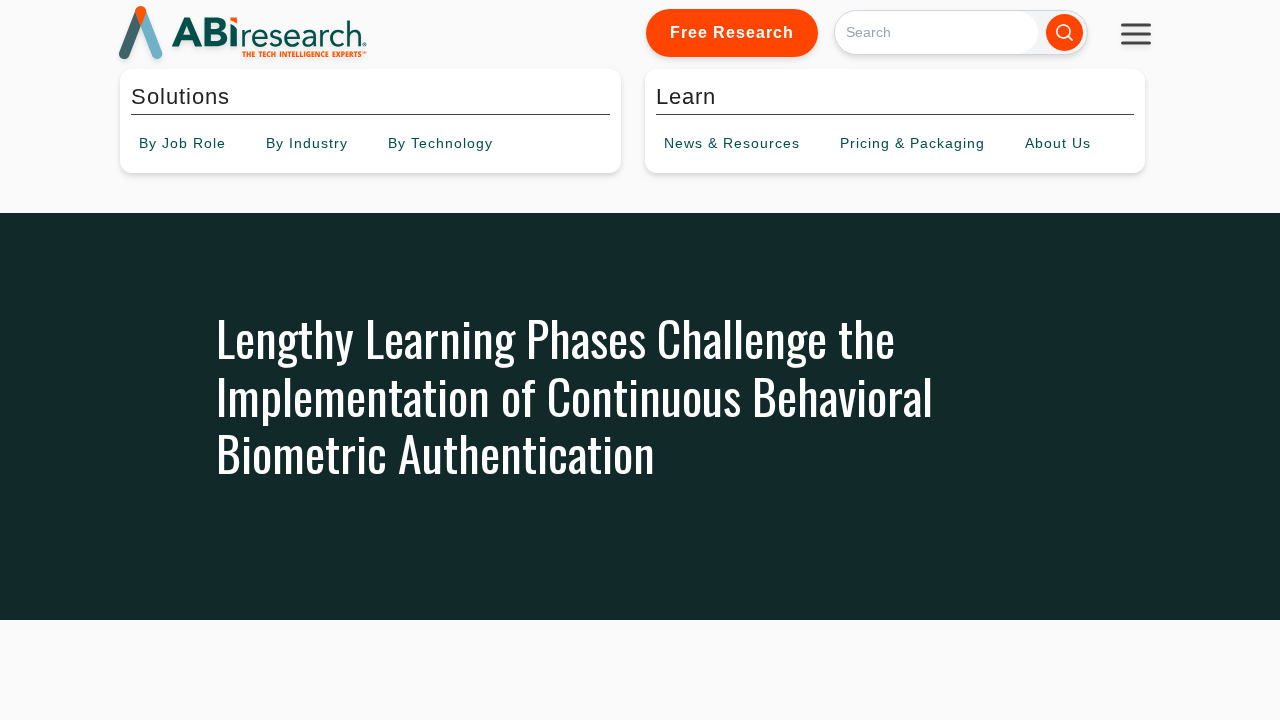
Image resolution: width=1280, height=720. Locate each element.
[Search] (1064, 32)
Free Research (732, 32)
